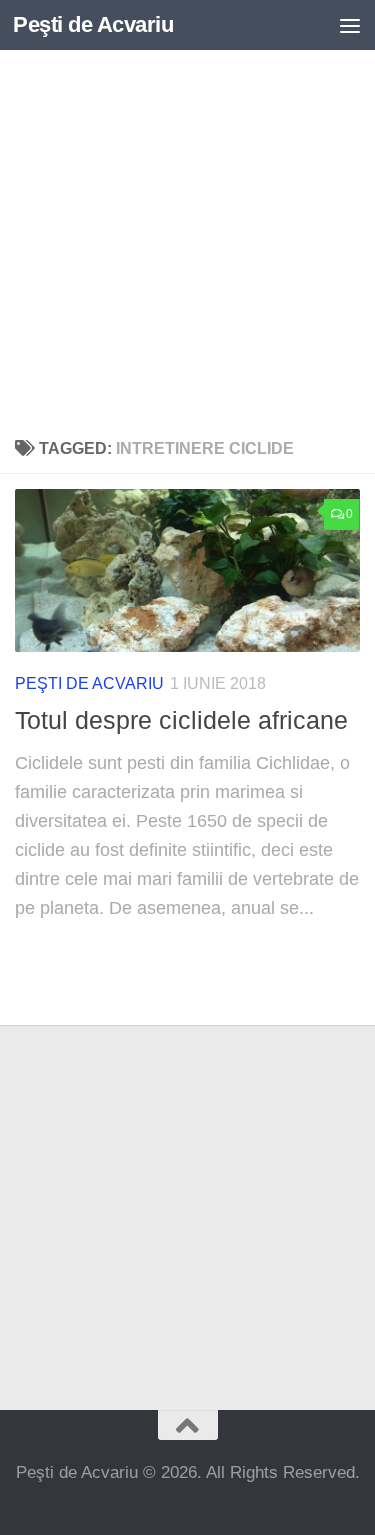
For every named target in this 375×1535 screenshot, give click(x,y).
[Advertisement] (187, 237)
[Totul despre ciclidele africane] (187, 570)
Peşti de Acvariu (93, 24)
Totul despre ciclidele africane (181, 720)
